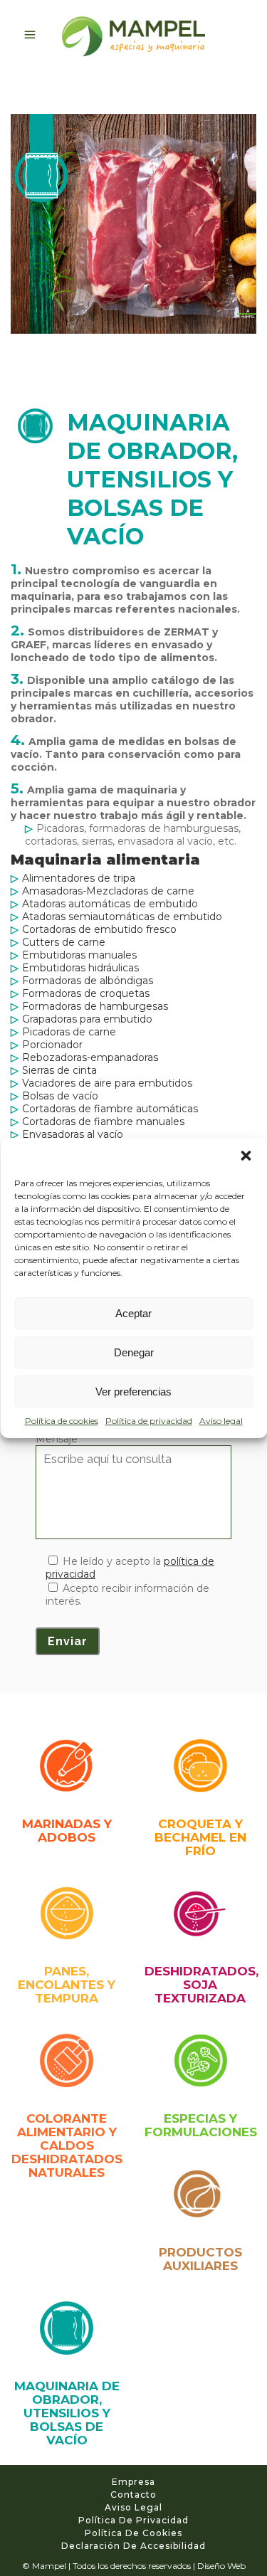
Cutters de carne (64, 942)
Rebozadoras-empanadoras (90, 1057)
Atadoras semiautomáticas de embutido (122, 917)
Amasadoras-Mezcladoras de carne (108, 891)
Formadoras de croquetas (86, 993)
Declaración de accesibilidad (133, 2546)
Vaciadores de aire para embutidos (107, 1083)
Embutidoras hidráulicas (80, 968)
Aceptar (133, 1313)
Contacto (133, 2495)
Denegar (134, 1352)
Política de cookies (62, 1421)
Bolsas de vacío (60, 1096)
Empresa (133, 2482)
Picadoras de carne (69, 1032)
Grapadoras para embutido (87, 1019)
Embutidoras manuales (79, 955)
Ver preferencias (133, 1392)
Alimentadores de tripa (79, 878)
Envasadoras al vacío (73, 1134)
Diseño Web (221, 2566)
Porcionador (52, 1045)
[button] (246, 1156)
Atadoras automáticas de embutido (110, 904)
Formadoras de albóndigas (88, 981)
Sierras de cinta (59, 1070)
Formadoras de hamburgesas (95, 1006)
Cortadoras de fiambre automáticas (110, 1109)
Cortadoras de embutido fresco (99, 929)
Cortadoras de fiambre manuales (103, 1121)
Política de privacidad (149, 1421)
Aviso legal (221, 1421)
